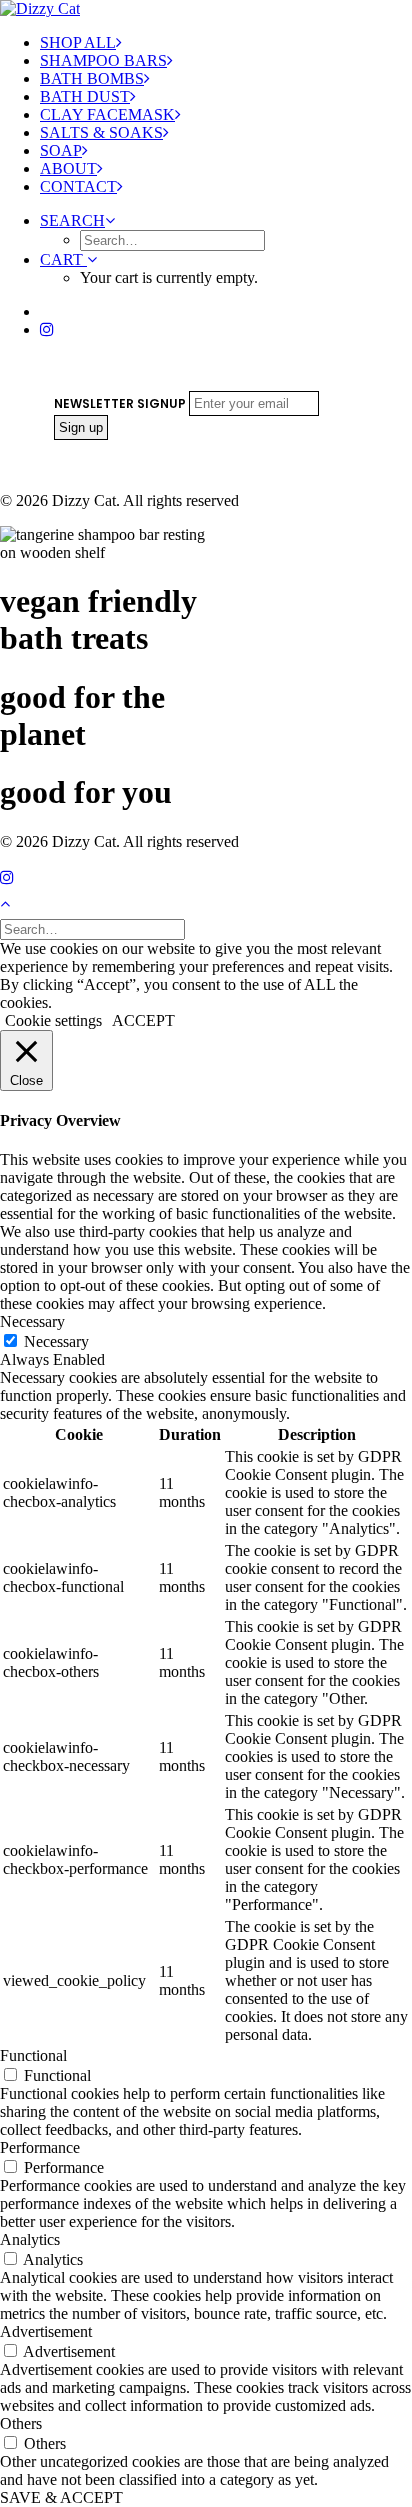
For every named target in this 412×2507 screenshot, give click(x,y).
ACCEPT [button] (143, 1020)
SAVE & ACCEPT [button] (61, 2497)
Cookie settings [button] (53, 1020)
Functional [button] (33, 2055)
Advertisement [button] (46, 2331)
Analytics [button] (30, 2239)
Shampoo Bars (103, 60)
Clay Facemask (107, 114)
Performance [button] (40, 2147)
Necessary (56, 1341)
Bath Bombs (92, 78)
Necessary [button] (32, 1321)
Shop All (78, 42)
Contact (78, 186)
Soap (61, 150)
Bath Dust (85, 96)
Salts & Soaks (101, 132)
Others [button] (21, 2423)
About (68, 168)
